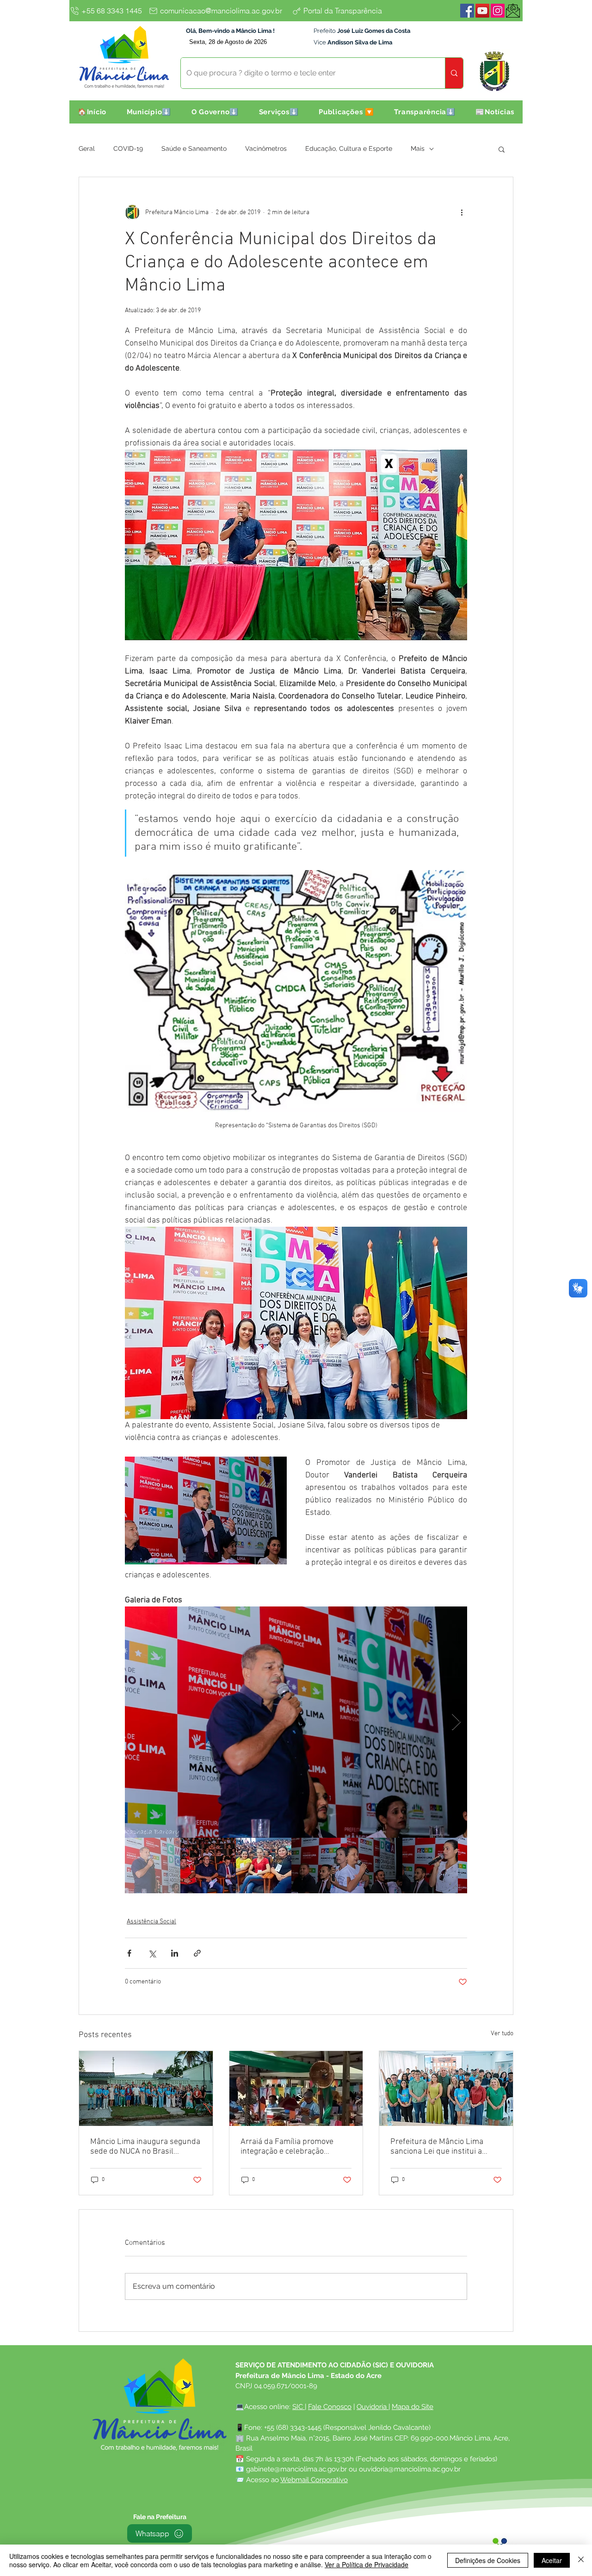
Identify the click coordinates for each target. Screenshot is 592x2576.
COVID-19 (128, 148)
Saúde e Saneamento (194, 148)
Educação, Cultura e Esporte (349, 148)
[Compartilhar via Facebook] (129, 1953)
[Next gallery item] (456, 1722)
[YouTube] (482, 11)
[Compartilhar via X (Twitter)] (152, 1953)
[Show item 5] (375, 1866)
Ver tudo (502, 2034)
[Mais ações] (462, 212)
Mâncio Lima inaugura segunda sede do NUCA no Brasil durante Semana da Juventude (145, 2147)
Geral (87, 148)
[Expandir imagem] (296, 1722)
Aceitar (552, 2560)
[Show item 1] (153, 1866)
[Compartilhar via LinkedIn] (175, 1953)
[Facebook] (467, 11)
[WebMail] (513, 11)
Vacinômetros (266, 148)
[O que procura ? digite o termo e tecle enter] (454, 73)
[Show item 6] (430, 1866)
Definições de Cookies (488, 2560)
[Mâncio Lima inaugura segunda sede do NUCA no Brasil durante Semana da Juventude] (146, 2088)
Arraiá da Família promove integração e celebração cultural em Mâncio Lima (287, 2147)
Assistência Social (151, 1922)
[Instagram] (498, 11)
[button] (149, 112)
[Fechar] (581, 2560)
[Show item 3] (264, 1866)
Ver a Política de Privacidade (367, 2564)
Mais (418, 148)
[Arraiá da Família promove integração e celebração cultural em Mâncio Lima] (296, 2088)
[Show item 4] (319, 1866)
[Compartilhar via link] (197, 1953)
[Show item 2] (208, 1866)
